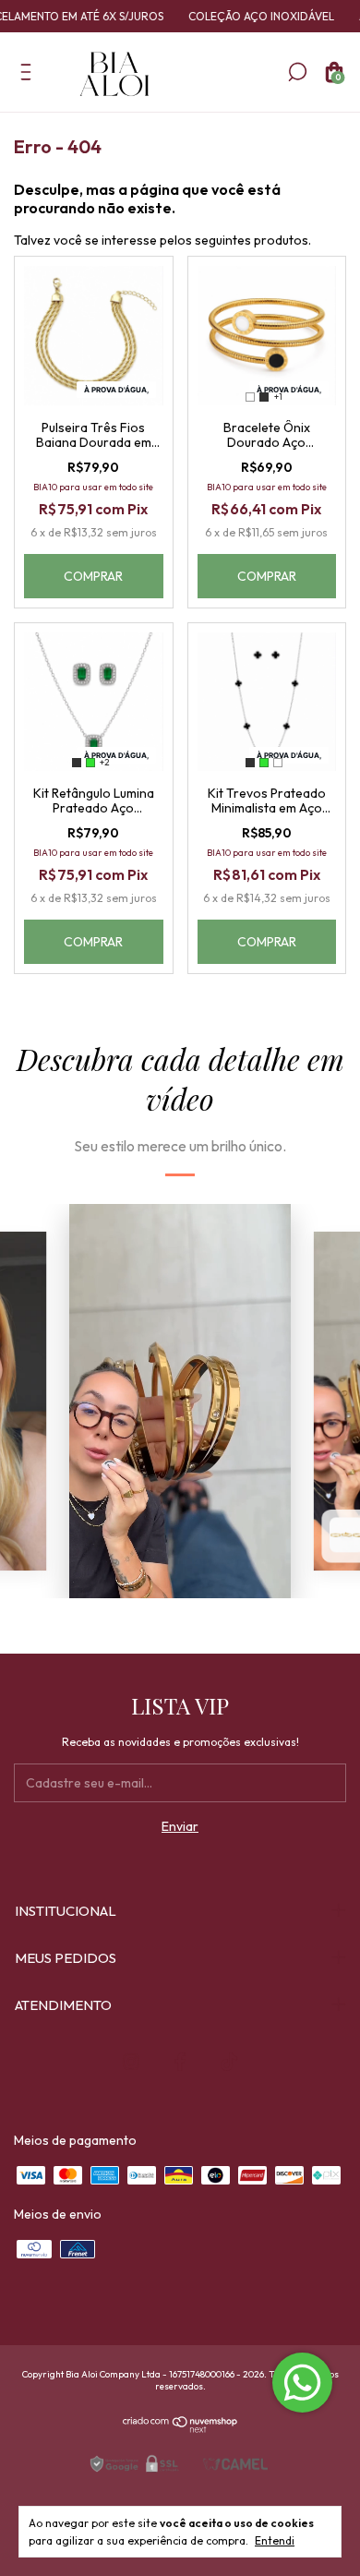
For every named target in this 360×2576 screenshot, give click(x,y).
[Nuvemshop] (180, 2428)
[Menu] (29, 76)
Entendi (275, 2540)
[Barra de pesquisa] (297, 76)
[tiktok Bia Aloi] (229, 2062)
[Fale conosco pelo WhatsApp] (302, 2383)
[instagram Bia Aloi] (131, 2062)
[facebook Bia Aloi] (180, 2062)
